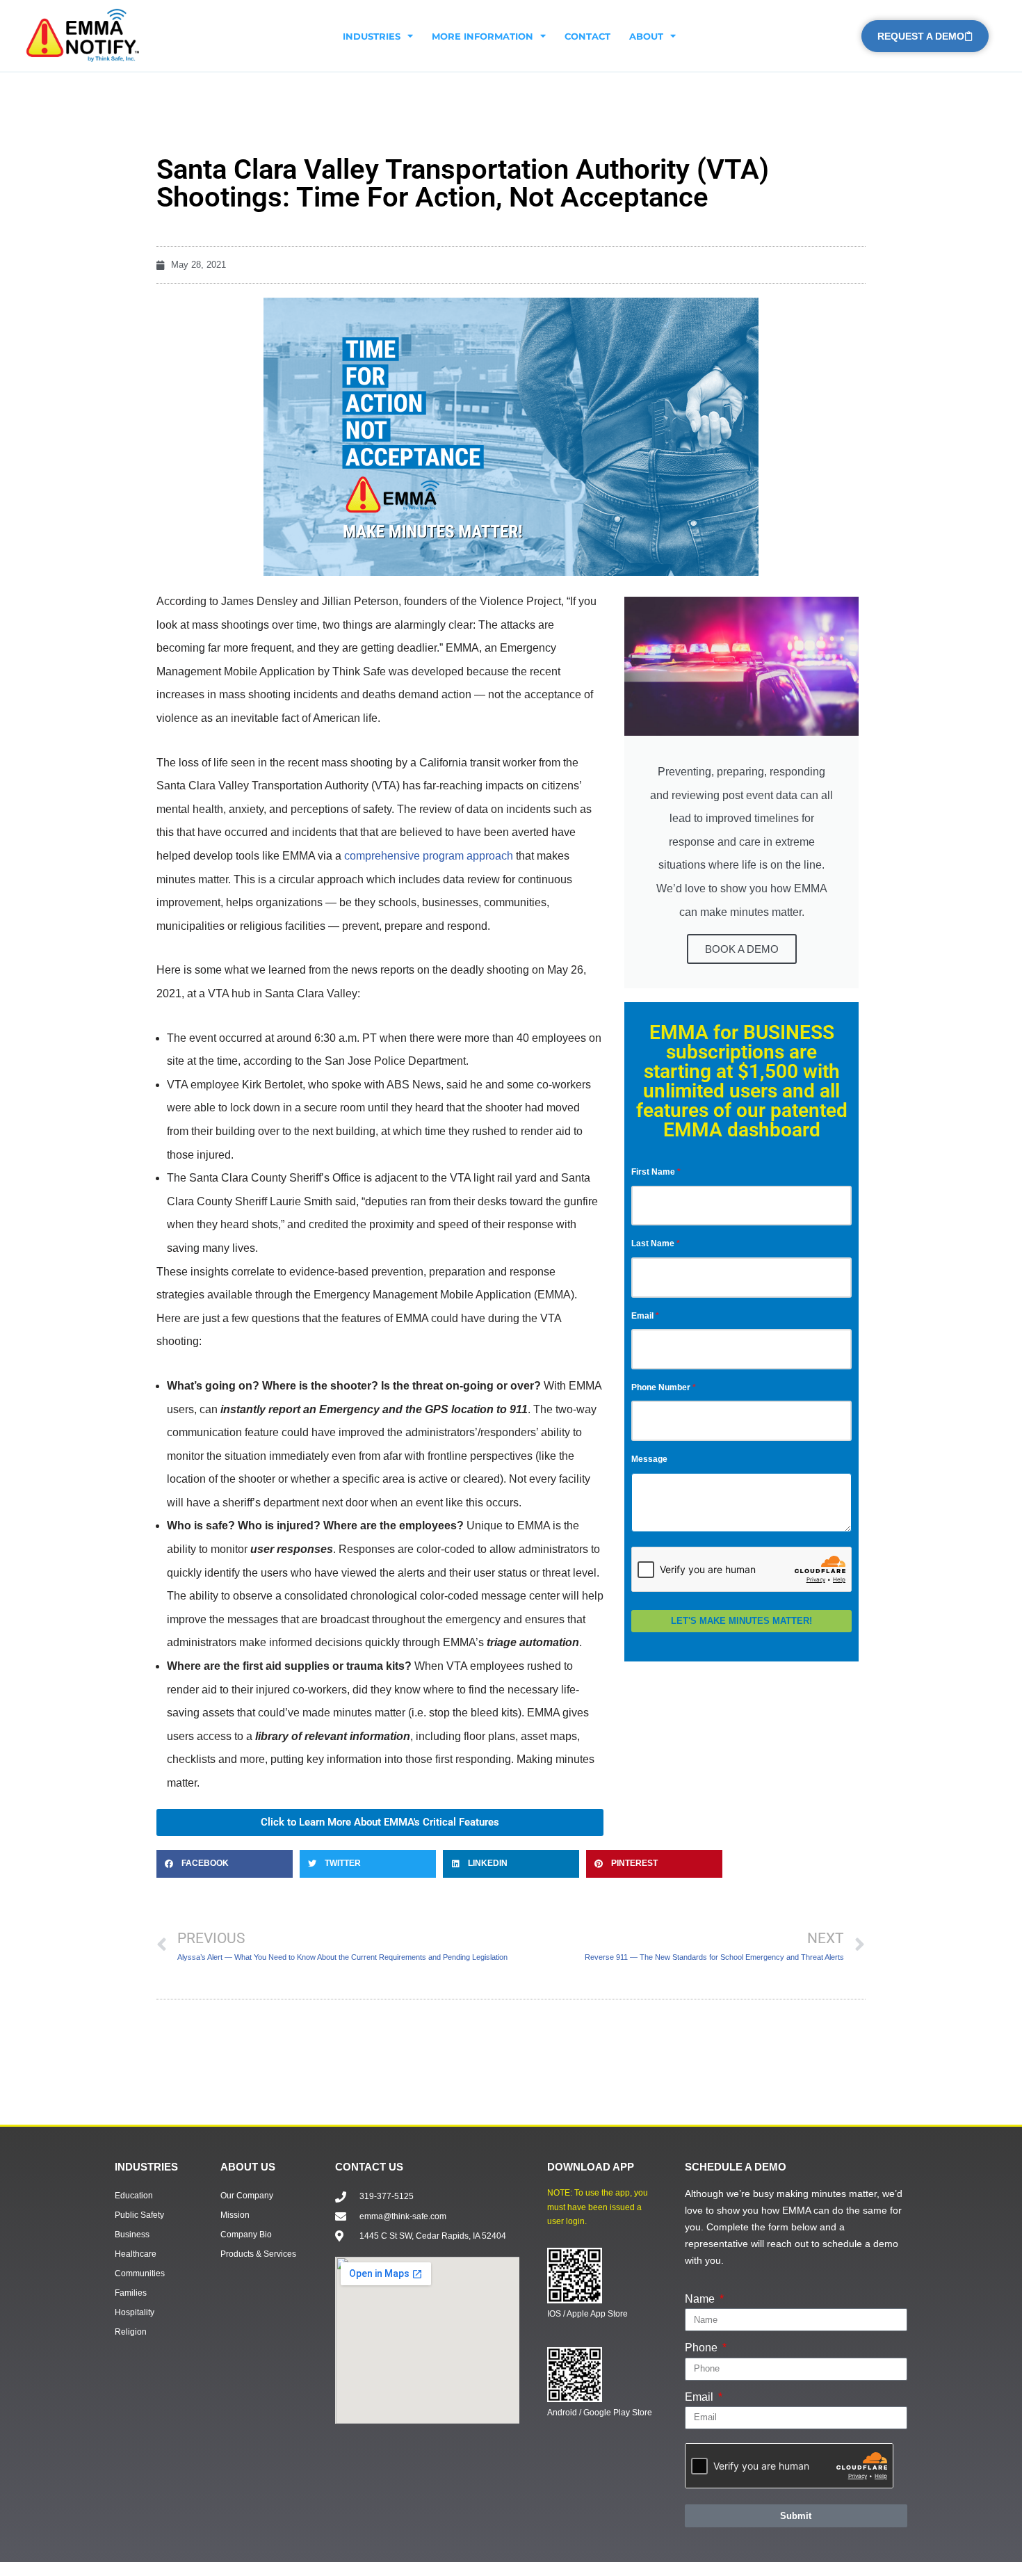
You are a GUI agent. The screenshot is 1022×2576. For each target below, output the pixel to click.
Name (701, 2299)
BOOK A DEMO (742, 949)
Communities (140, 2273)
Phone (703, 2348)
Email (642, 1316)
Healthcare (136, 2254)
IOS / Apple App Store (587, 2314)
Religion (131, 2332)
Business (132, 2235)
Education (134, 2196)
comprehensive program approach (429, 856)
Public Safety (139, 2215)
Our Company (247, 2196)
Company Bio (246, 2235)
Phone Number (661, 1387)
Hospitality (135, 2312)
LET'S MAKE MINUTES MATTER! (741, 1621)
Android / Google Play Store (600, 2413)
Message (649, 1459)
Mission (235, 2215)
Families (131, 2293)
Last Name (653, 1243)
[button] (225, 1864)
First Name (653, 1172)
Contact (587, 36)
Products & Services (258, 2254)
